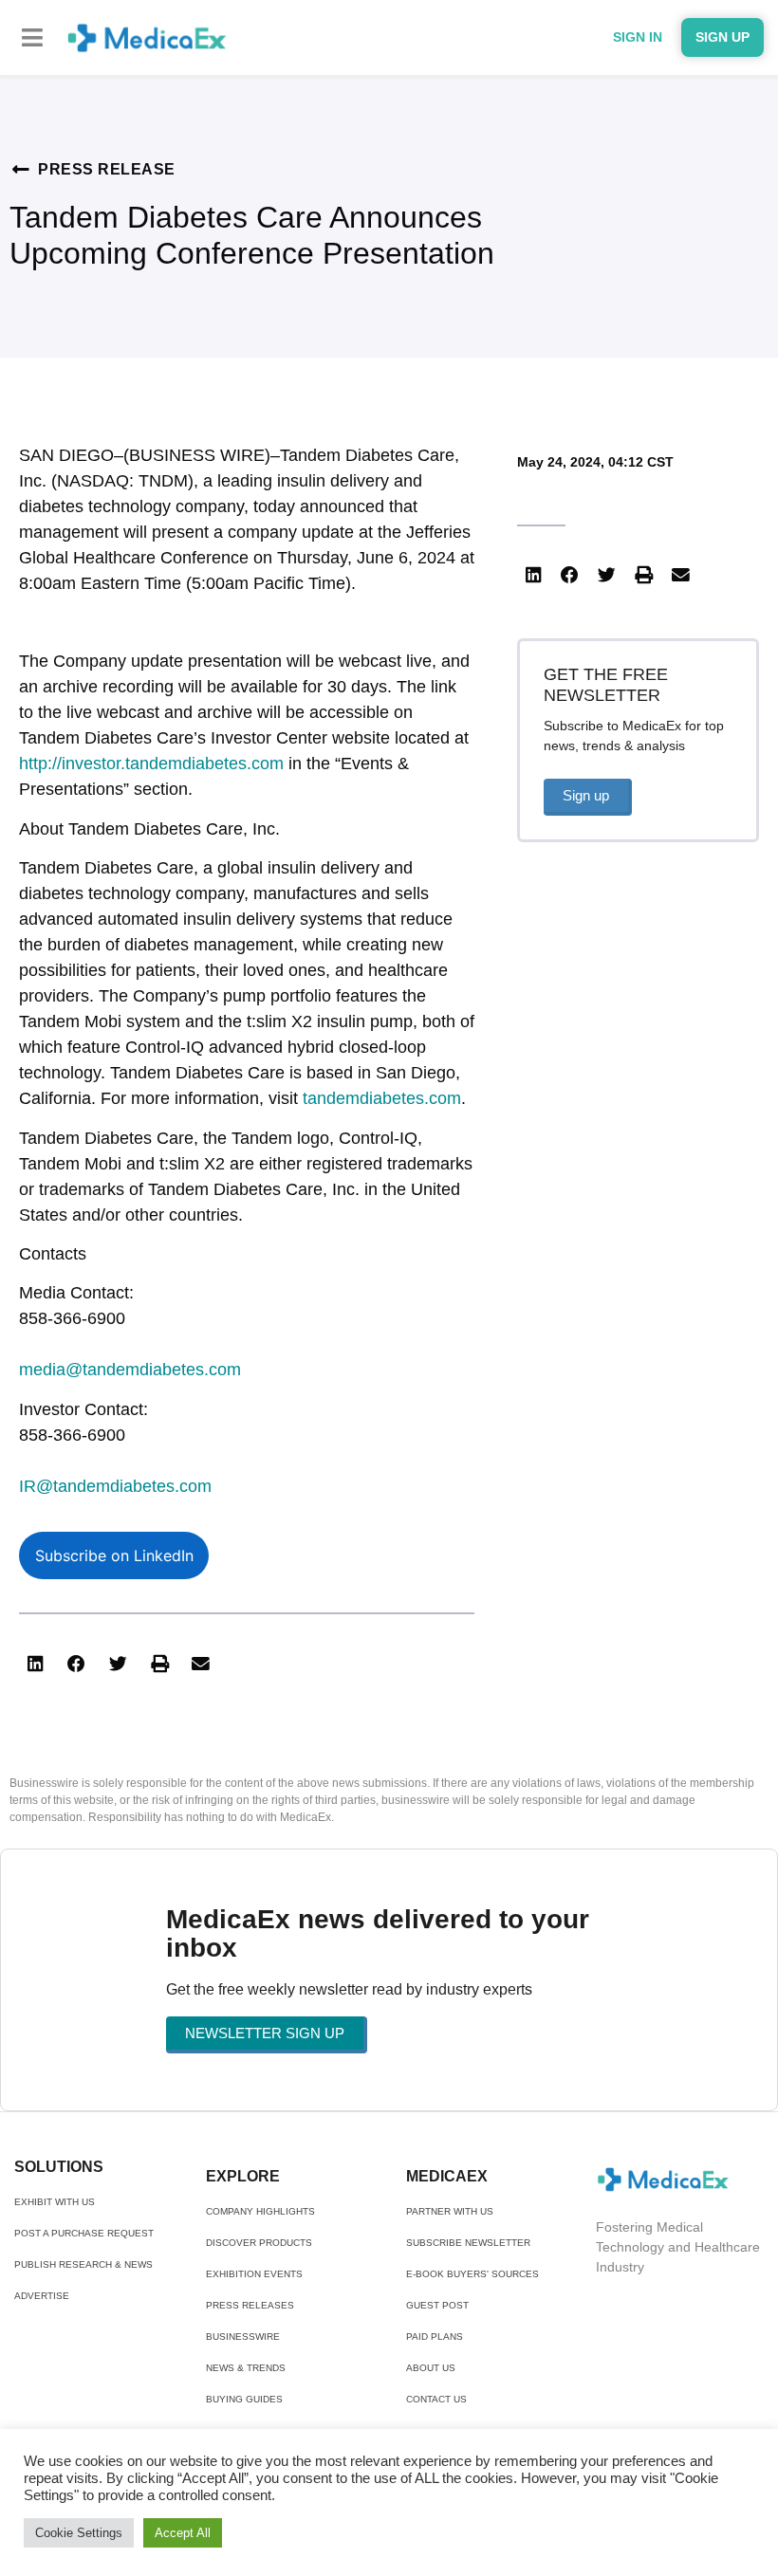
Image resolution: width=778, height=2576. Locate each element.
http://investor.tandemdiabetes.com (151, 764)
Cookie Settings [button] (79, 2533)
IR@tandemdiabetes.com (115, 1486)
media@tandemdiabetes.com (130, 1370)
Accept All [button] (183, 2533)
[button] (33, 37)
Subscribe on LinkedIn (114, 1555)
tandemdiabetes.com (382, 1098)
